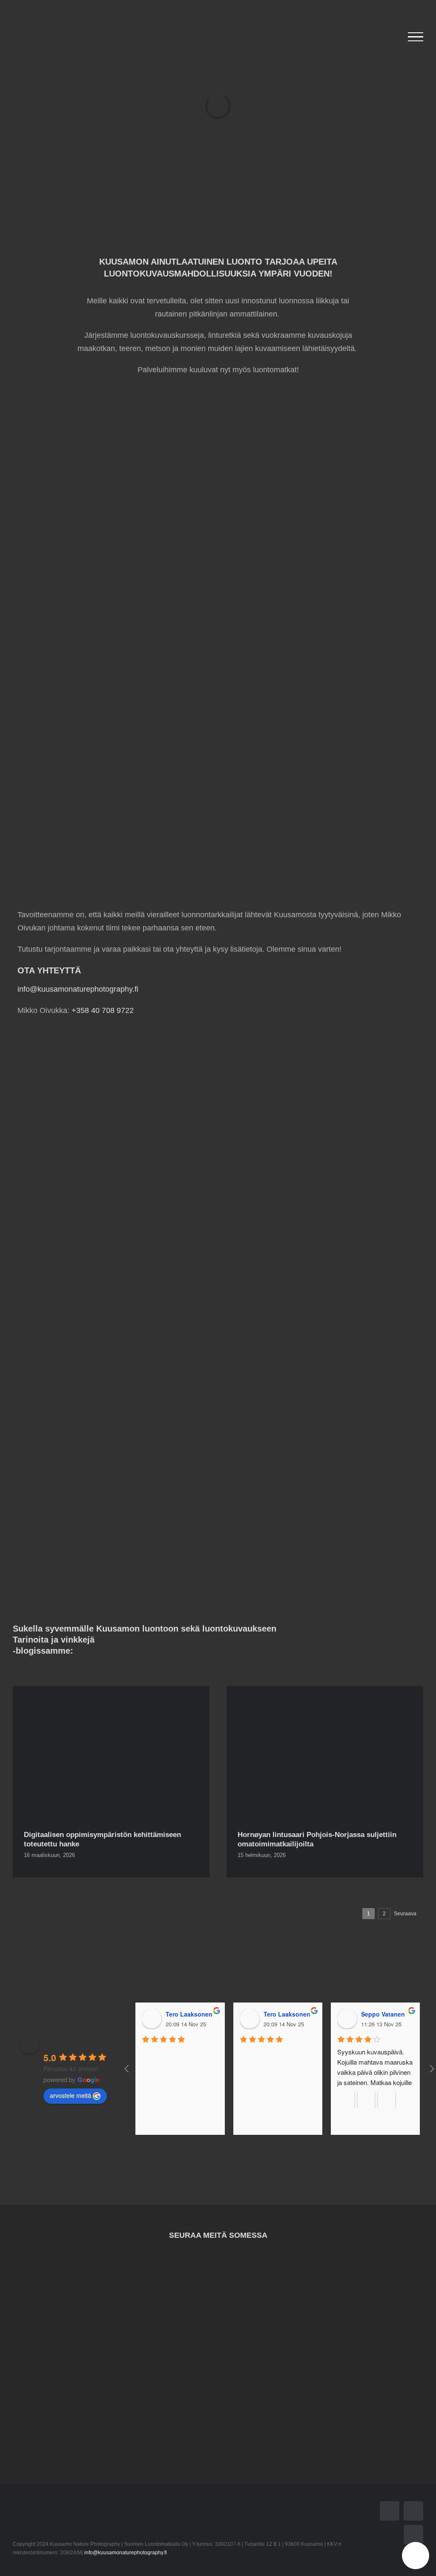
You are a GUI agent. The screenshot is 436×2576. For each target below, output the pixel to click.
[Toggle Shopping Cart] (369, 37)
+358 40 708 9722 (103, 1010)
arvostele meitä (70, 2095)
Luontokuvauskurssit (112, 649)
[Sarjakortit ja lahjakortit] (325, 748)
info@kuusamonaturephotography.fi (78, 989)
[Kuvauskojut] (325, 569)
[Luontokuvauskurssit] (111, 569)
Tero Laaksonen (189, 2014)
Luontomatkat (112, 828)
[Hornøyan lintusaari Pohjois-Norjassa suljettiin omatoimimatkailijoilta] (325, 1752)
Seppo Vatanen (383, 2014)
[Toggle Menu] (416, 37)
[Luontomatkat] (111, 748)
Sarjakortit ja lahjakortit (325, 828)
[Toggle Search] (391, 37)
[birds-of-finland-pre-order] (218, 389)
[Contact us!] (416, 2556)
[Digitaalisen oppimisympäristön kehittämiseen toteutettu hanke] (111, 1752)
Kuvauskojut (325, 649)
